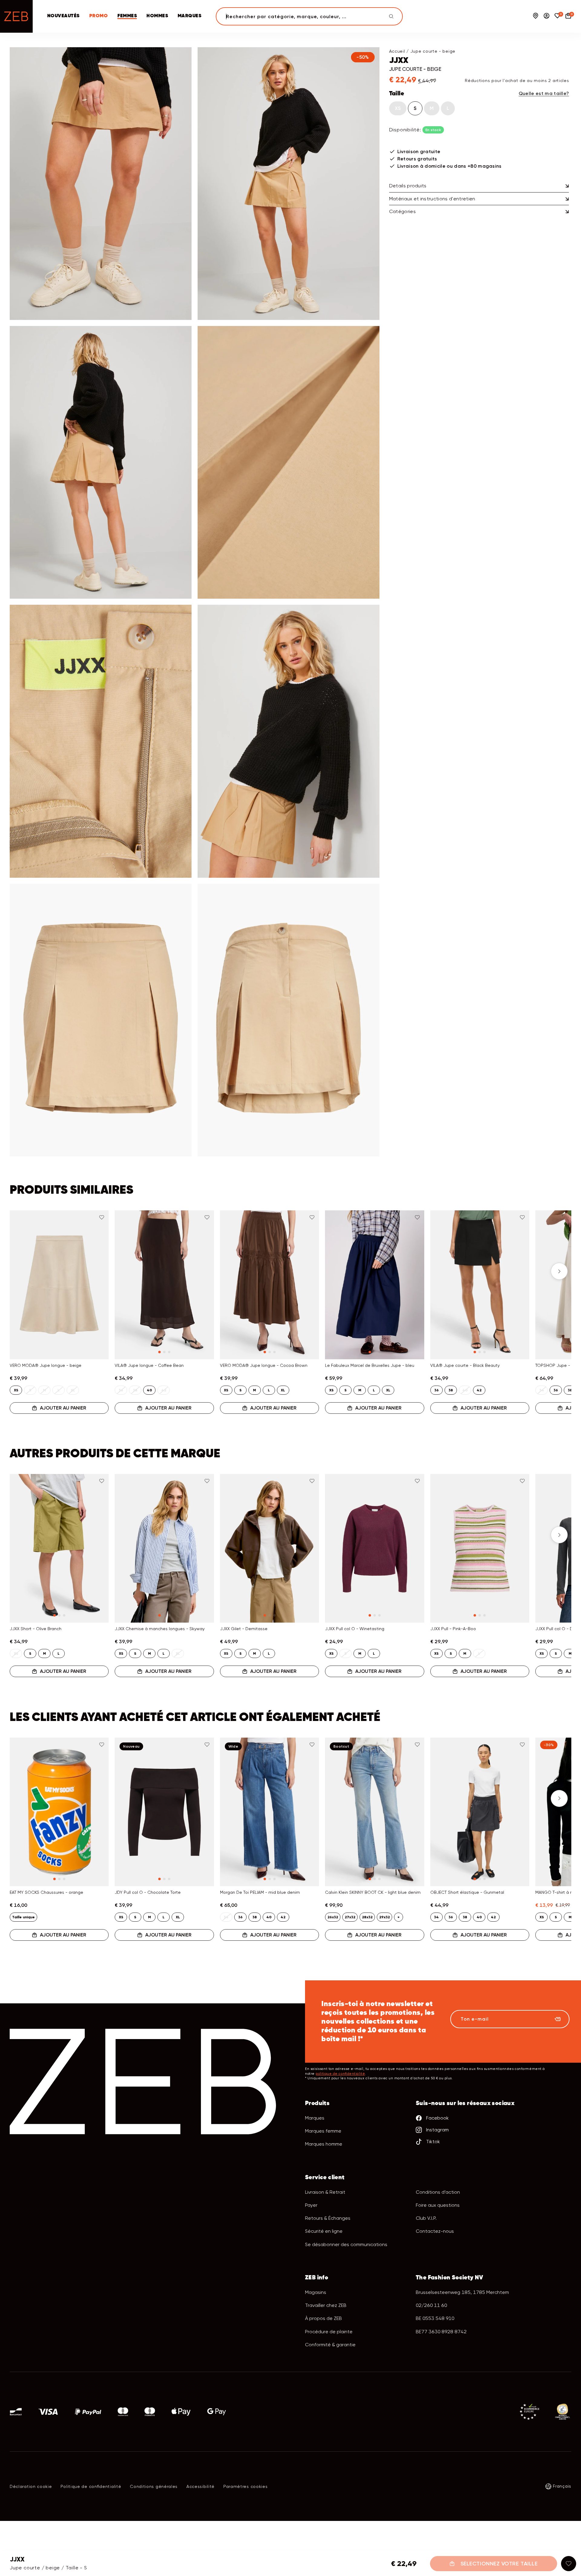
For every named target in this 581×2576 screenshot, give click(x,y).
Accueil (397, 51)
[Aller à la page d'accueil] (16, 16)
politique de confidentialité (340, 2074)
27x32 (350, 1917)
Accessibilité (200, 2486)
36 (437, 1390)
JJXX (399, 61)
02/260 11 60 (431, 2305)
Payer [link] (311, 2205)
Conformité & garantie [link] (330, 2345)
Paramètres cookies (246, 2486)
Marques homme (324, 2144)
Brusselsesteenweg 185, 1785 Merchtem (462, 2292)
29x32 (384, 1917)
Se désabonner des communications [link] (346, 2244)
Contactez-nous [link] (435, 2231)
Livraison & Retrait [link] (325, 2192)
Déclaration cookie (31, 2486)
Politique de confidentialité (91, 2486)
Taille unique (23, 1917)
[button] (22, 1271)
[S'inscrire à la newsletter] (557, 2019)
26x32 (333, 1917)
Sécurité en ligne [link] (324, 2231)
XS (398, 108)
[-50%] (101, 184)
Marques (189, 16)
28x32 (367, 1917)
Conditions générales (154, 2486)
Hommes (157, 16)
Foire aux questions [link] (438, 2205)
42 (479, 1390)
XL (283, 1390)
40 (149, 1390)
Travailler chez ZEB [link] (326, 2305)
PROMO (98, 16)
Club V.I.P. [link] (426, 2218)
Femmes (127, 16)
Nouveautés (63, 16)
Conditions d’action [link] (438, 2192)
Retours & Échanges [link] (328, 2218)
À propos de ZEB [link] (323, 2318)
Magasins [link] (316, 2292)
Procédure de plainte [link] (329, 2332)
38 (451, 1390)
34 (436, 1917)
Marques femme (323, 2131)
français (562, 2486)
